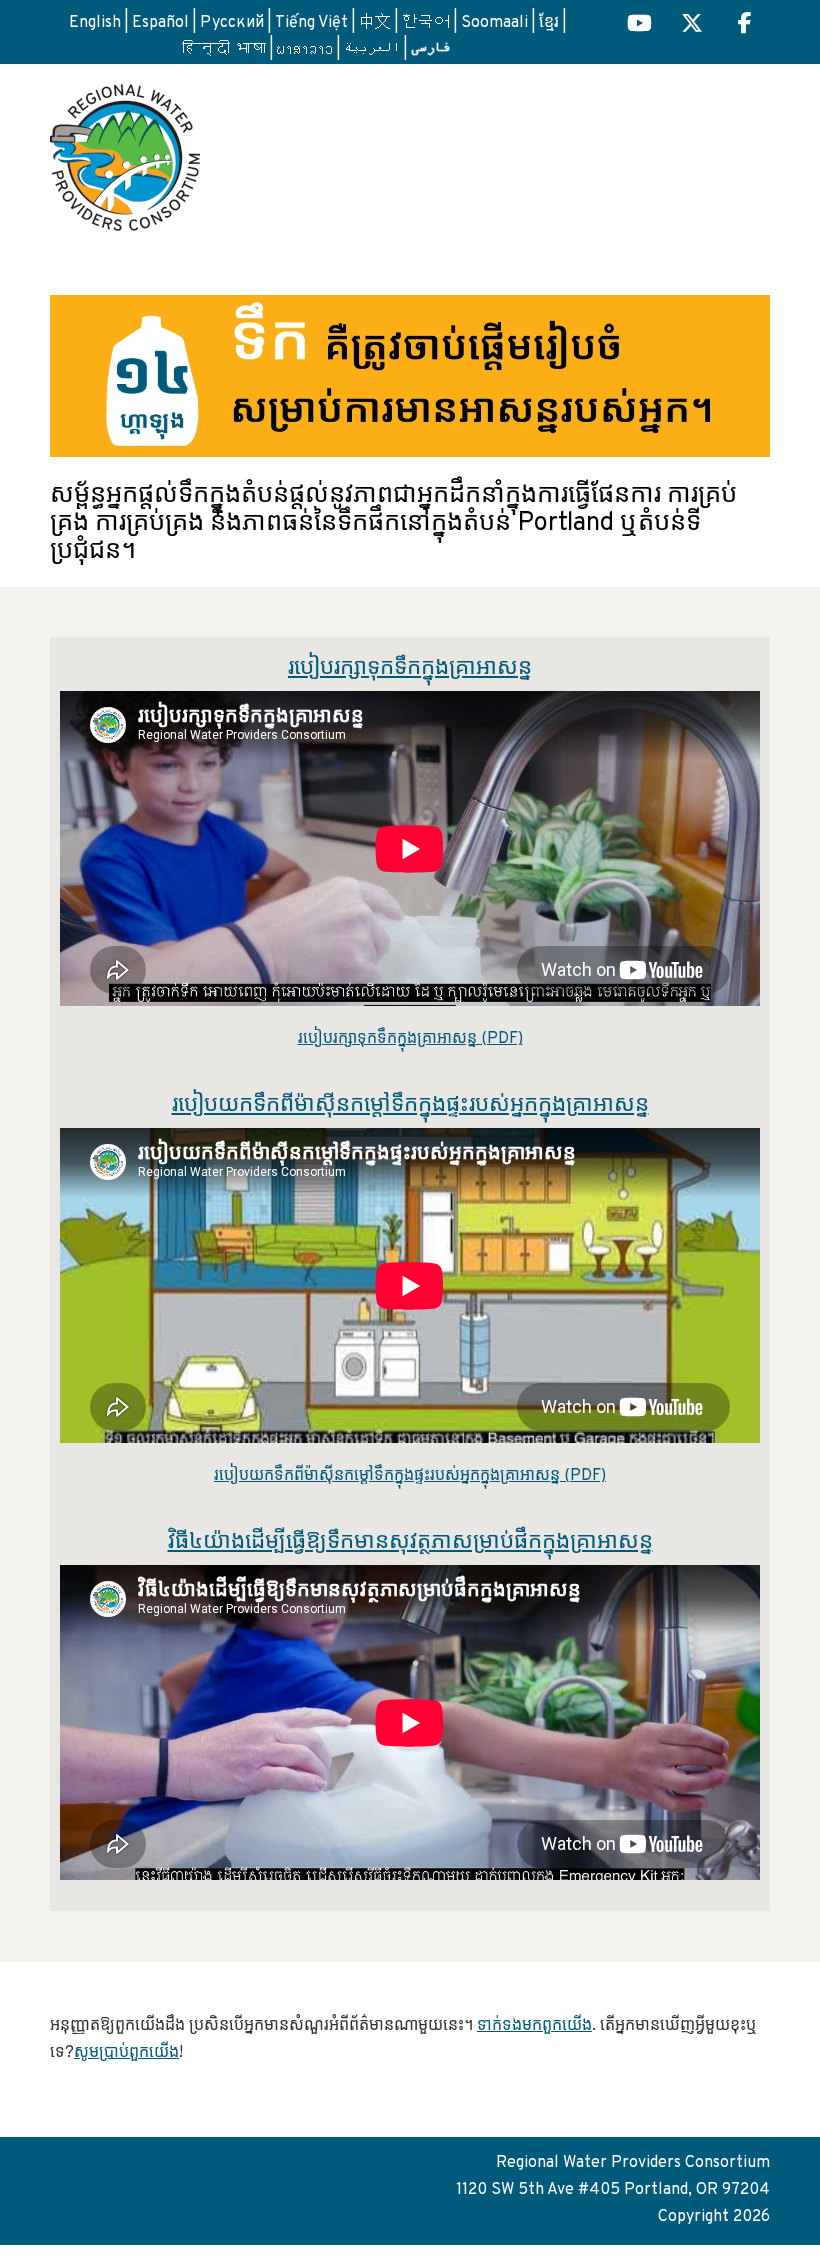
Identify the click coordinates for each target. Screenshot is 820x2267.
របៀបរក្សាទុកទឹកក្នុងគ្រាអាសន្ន (410, 668)
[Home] (125, 150)
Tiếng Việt (311, 23)
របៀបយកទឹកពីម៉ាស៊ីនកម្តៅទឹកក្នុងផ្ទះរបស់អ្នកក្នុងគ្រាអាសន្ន (410, 1105)
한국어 (426, 23)
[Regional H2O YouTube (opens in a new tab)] (639, 25)
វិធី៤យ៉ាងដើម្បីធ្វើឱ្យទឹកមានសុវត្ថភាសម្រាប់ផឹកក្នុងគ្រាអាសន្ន (410, 1542)
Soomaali (494, 23)
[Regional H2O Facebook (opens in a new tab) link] (745, 25)
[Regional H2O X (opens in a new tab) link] (692, 25)
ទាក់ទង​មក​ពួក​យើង (534, 2026)
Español (160, 23)
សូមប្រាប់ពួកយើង (126, 2053)
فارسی (431, 48)
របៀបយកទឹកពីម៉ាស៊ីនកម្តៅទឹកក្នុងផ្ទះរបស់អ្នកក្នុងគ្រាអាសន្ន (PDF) (410, 1476)
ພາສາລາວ (305, 50)
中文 (375, 23)
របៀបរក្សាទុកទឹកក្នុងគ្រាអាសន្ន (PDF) (410, 1039)
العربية (372, 50)
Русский (232, 23)
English (95, 23)
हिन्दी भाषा (224, 50)
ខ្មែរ (549, 23)
